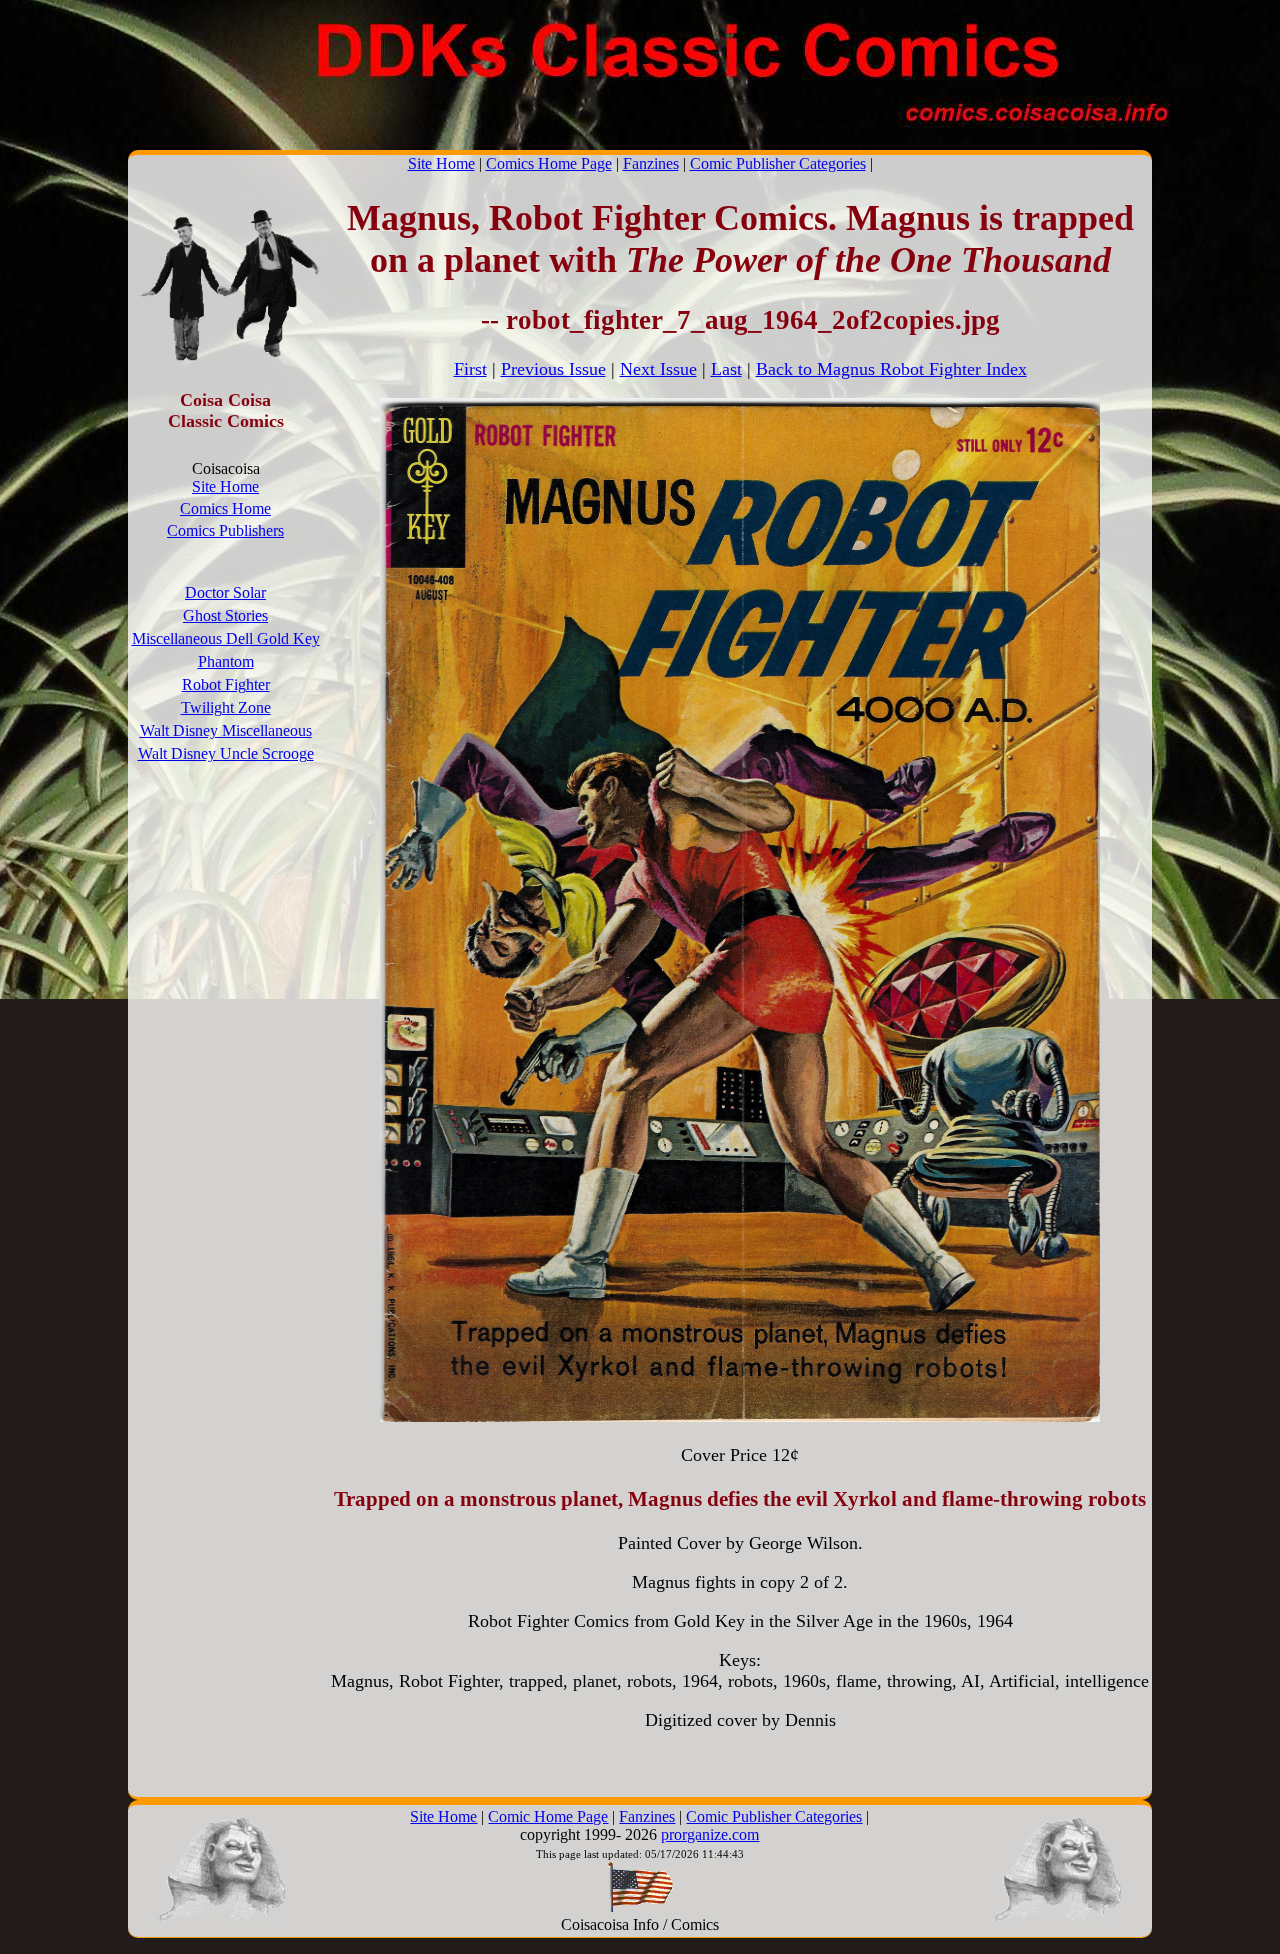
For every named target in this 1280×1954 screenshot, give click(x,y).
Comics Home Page (549, 163)
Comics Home (225, 508)
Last (726, 369)
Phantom (226, 661)
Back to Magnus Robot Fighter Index (891, 369)
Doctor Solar (225, 592)
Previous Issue (553, 369)
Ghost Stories (225, 615)
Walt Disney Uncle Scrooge (226, 753)
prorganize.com (710, 1834)
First (470, 369)
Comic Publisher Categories (778, 163)
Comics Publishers (225, 530)
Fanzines (651, 163)
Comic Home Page (548, 1816)
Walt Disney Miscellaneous (226, 730)
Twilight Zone (226, 707)
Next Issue (658, 369)
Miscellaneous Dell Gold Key (226, 638)
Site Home (441, 163)
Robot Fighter (226, 684)
